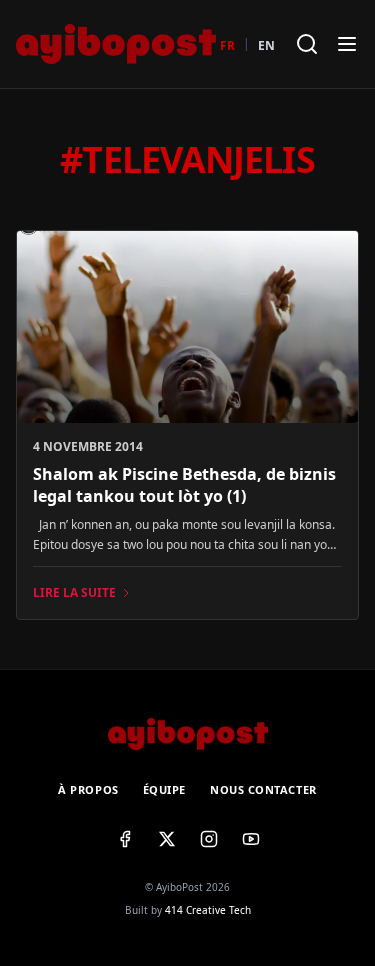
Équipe (164, 789)
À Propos (88, 789)
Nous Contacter (263, 789)
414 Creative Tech (208, 910)
